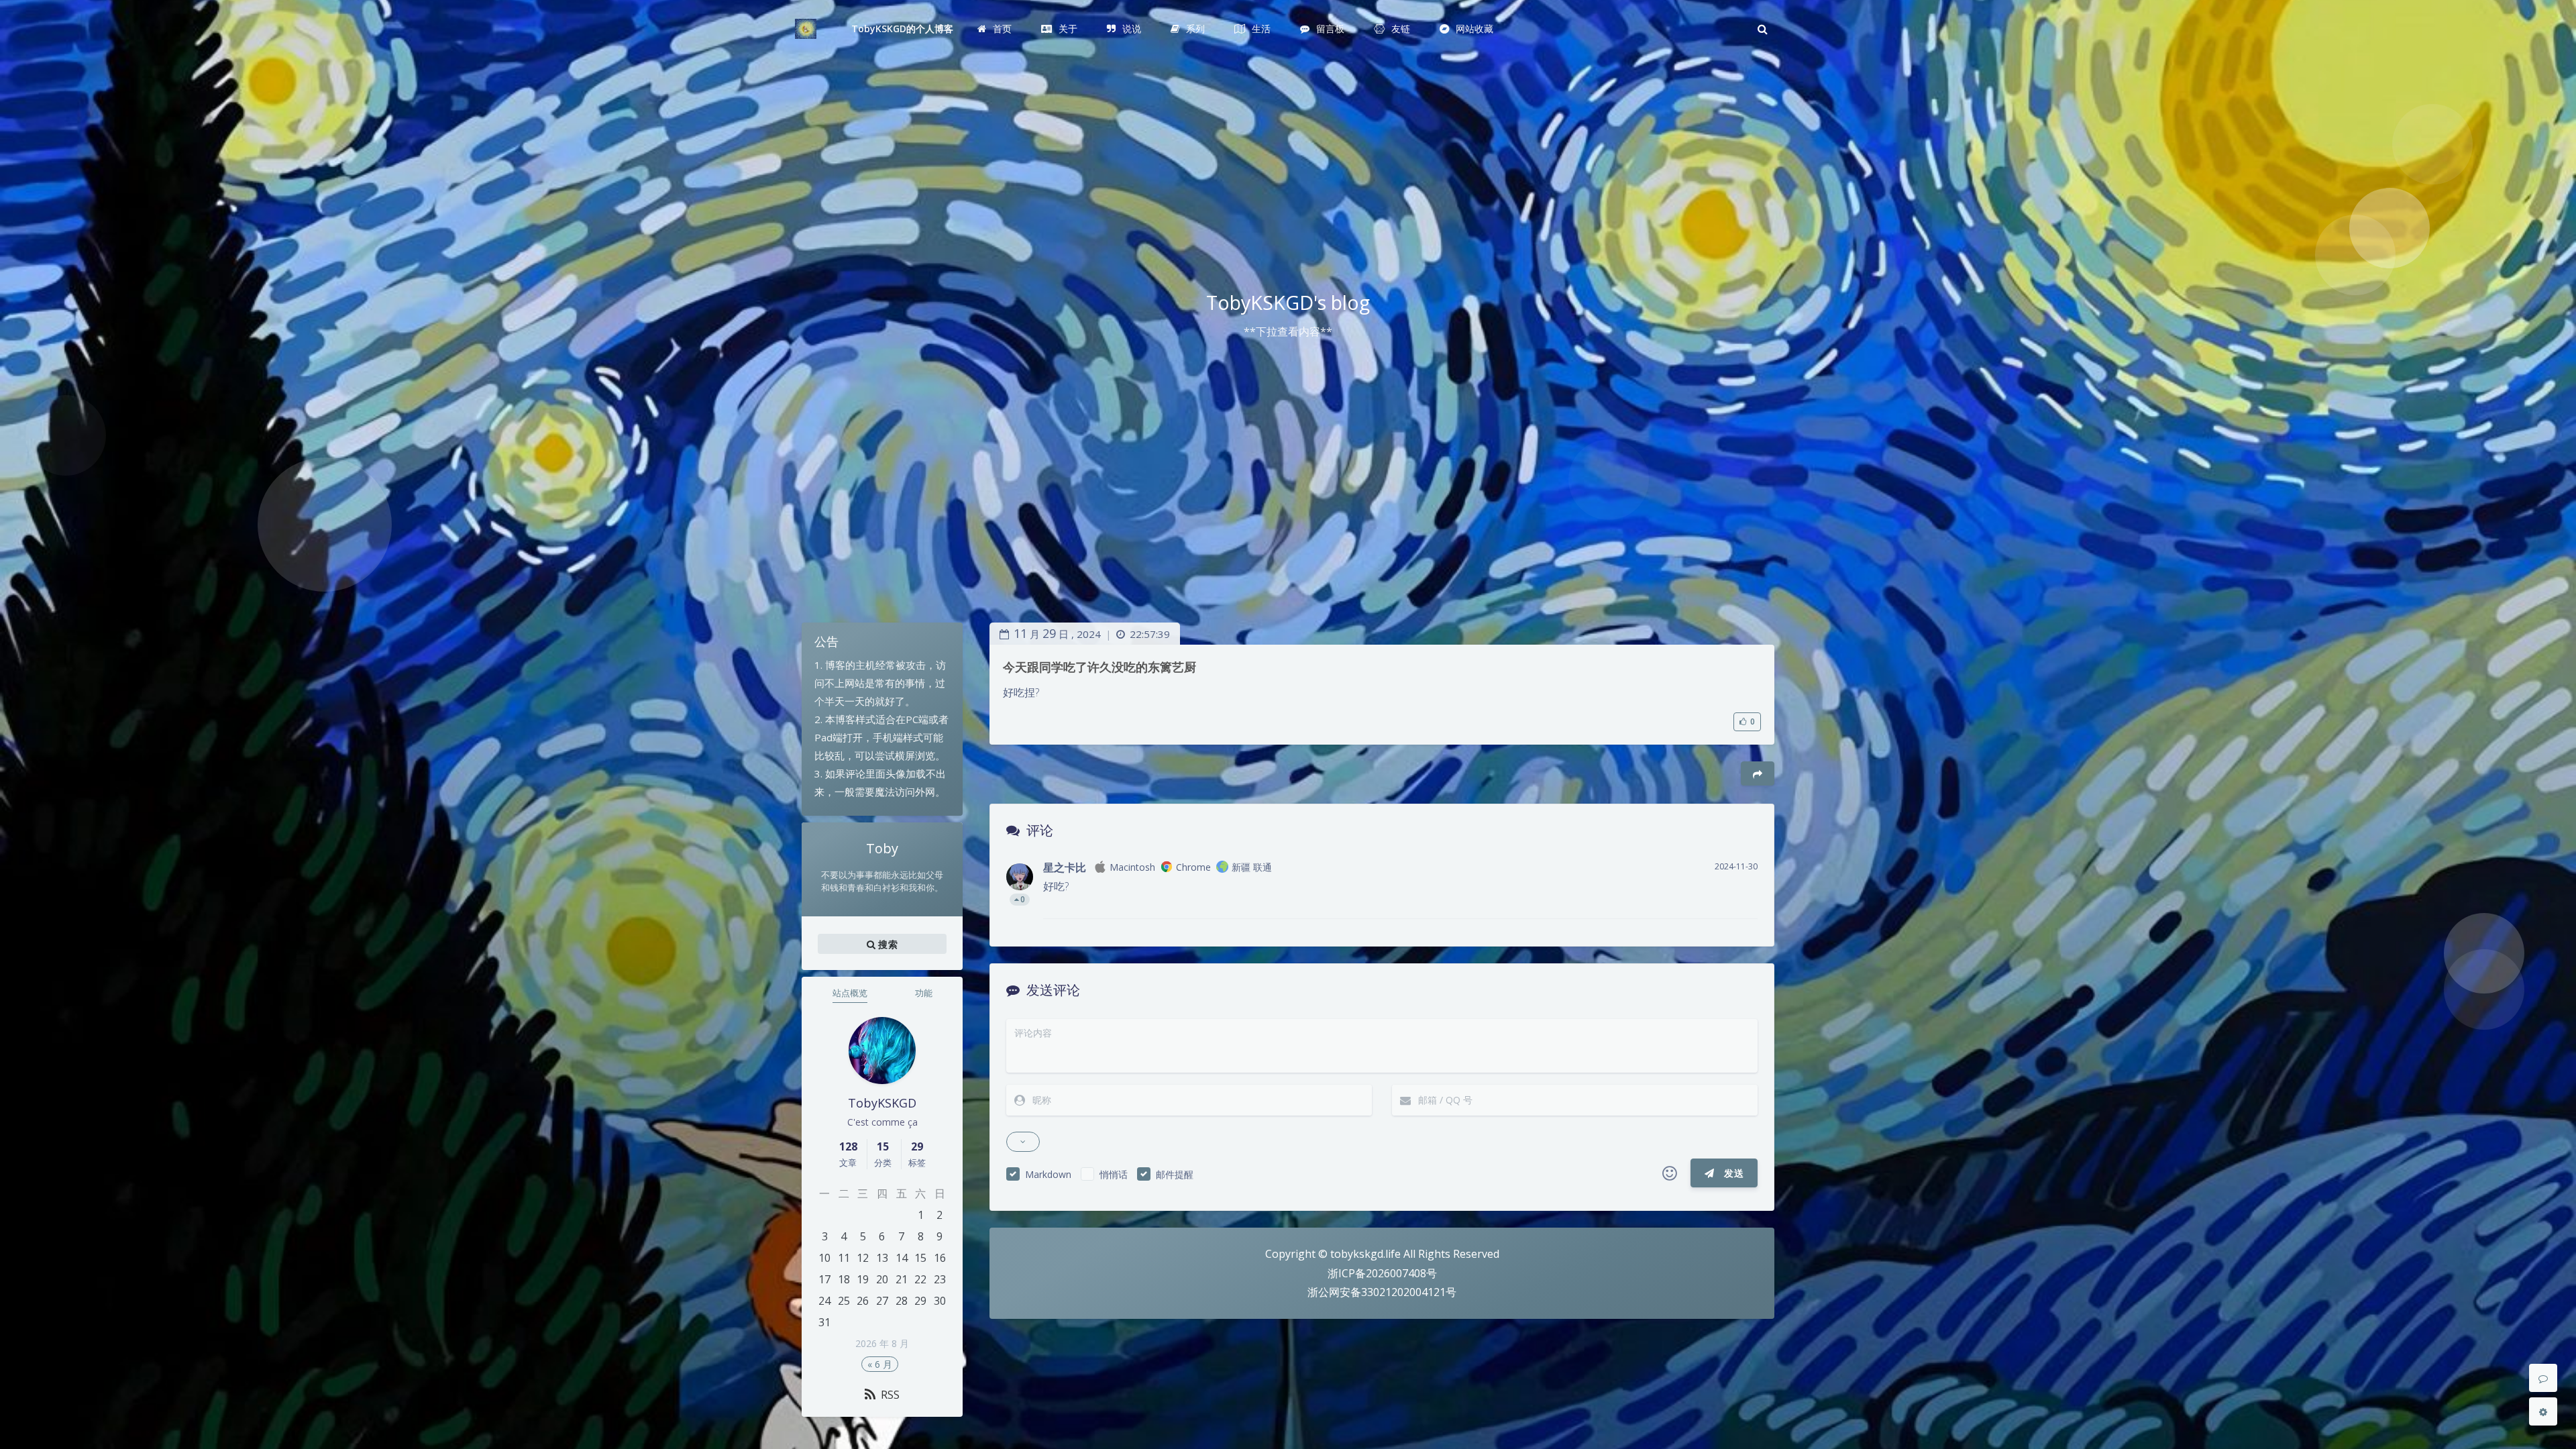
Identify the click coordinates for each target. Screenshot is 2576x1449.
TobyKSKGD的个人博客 (903, 29)
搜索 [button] (887, 944)
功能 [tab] (924, 993)
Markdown (1048, 1174)
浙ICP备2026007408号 (1382, 1273)
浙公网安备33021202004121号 (1382, 1292)
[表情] (1670, 1173)
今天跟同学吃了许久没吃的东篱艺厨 (1099, 667)
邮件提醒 (1175, 1174)
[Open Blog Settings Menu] (2543, 1411)
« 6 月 (880, 1364)
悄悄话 (1114, 1174)
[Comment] (2543, 1378)
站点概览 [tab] (850, 993)
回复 (1739, 899)
